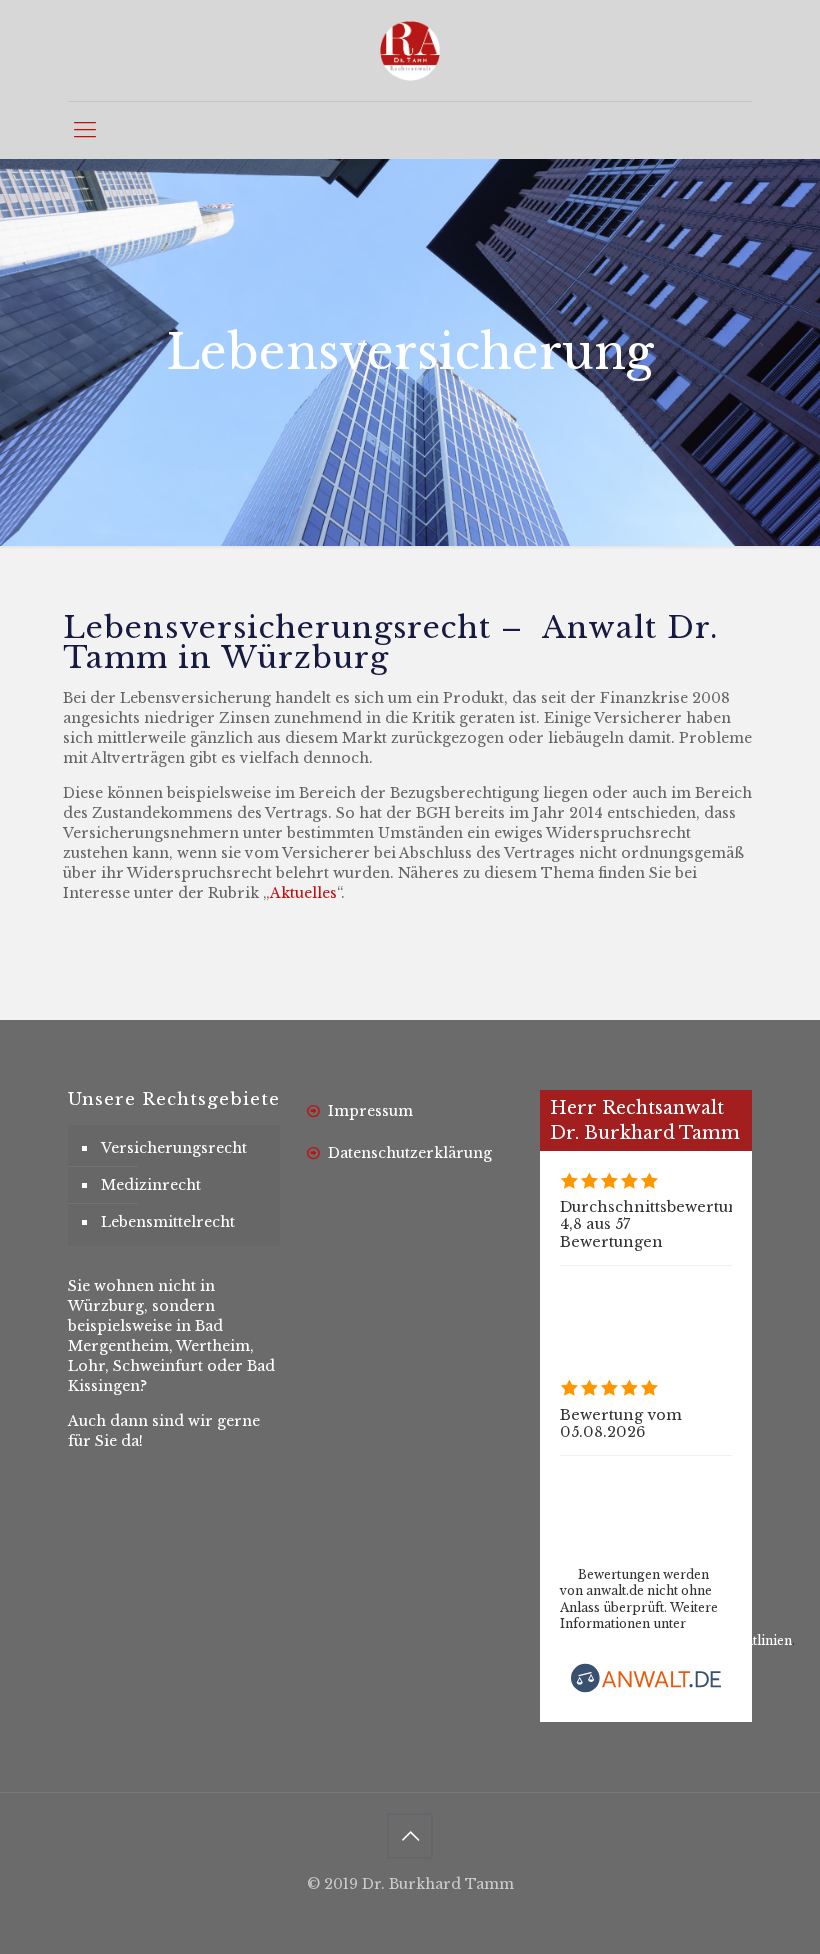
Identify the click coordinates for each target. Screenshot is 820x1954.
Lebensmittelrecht (168, 1222)
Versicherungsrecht (174, 1148)
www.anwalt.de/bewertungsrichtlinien (676, 1640)
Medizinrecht (151, 1185)
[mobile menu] (85, 130)
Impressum (370, 1111)
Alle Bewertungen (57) (643, 1284)
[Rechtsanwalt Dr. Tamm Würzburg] (410, 50)
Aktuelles (303, 893)
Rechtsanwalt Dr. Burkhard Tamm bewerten (697, 1508)
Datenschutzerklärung (410, 1153)
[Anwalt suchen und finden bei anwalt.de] (646, 1688)
